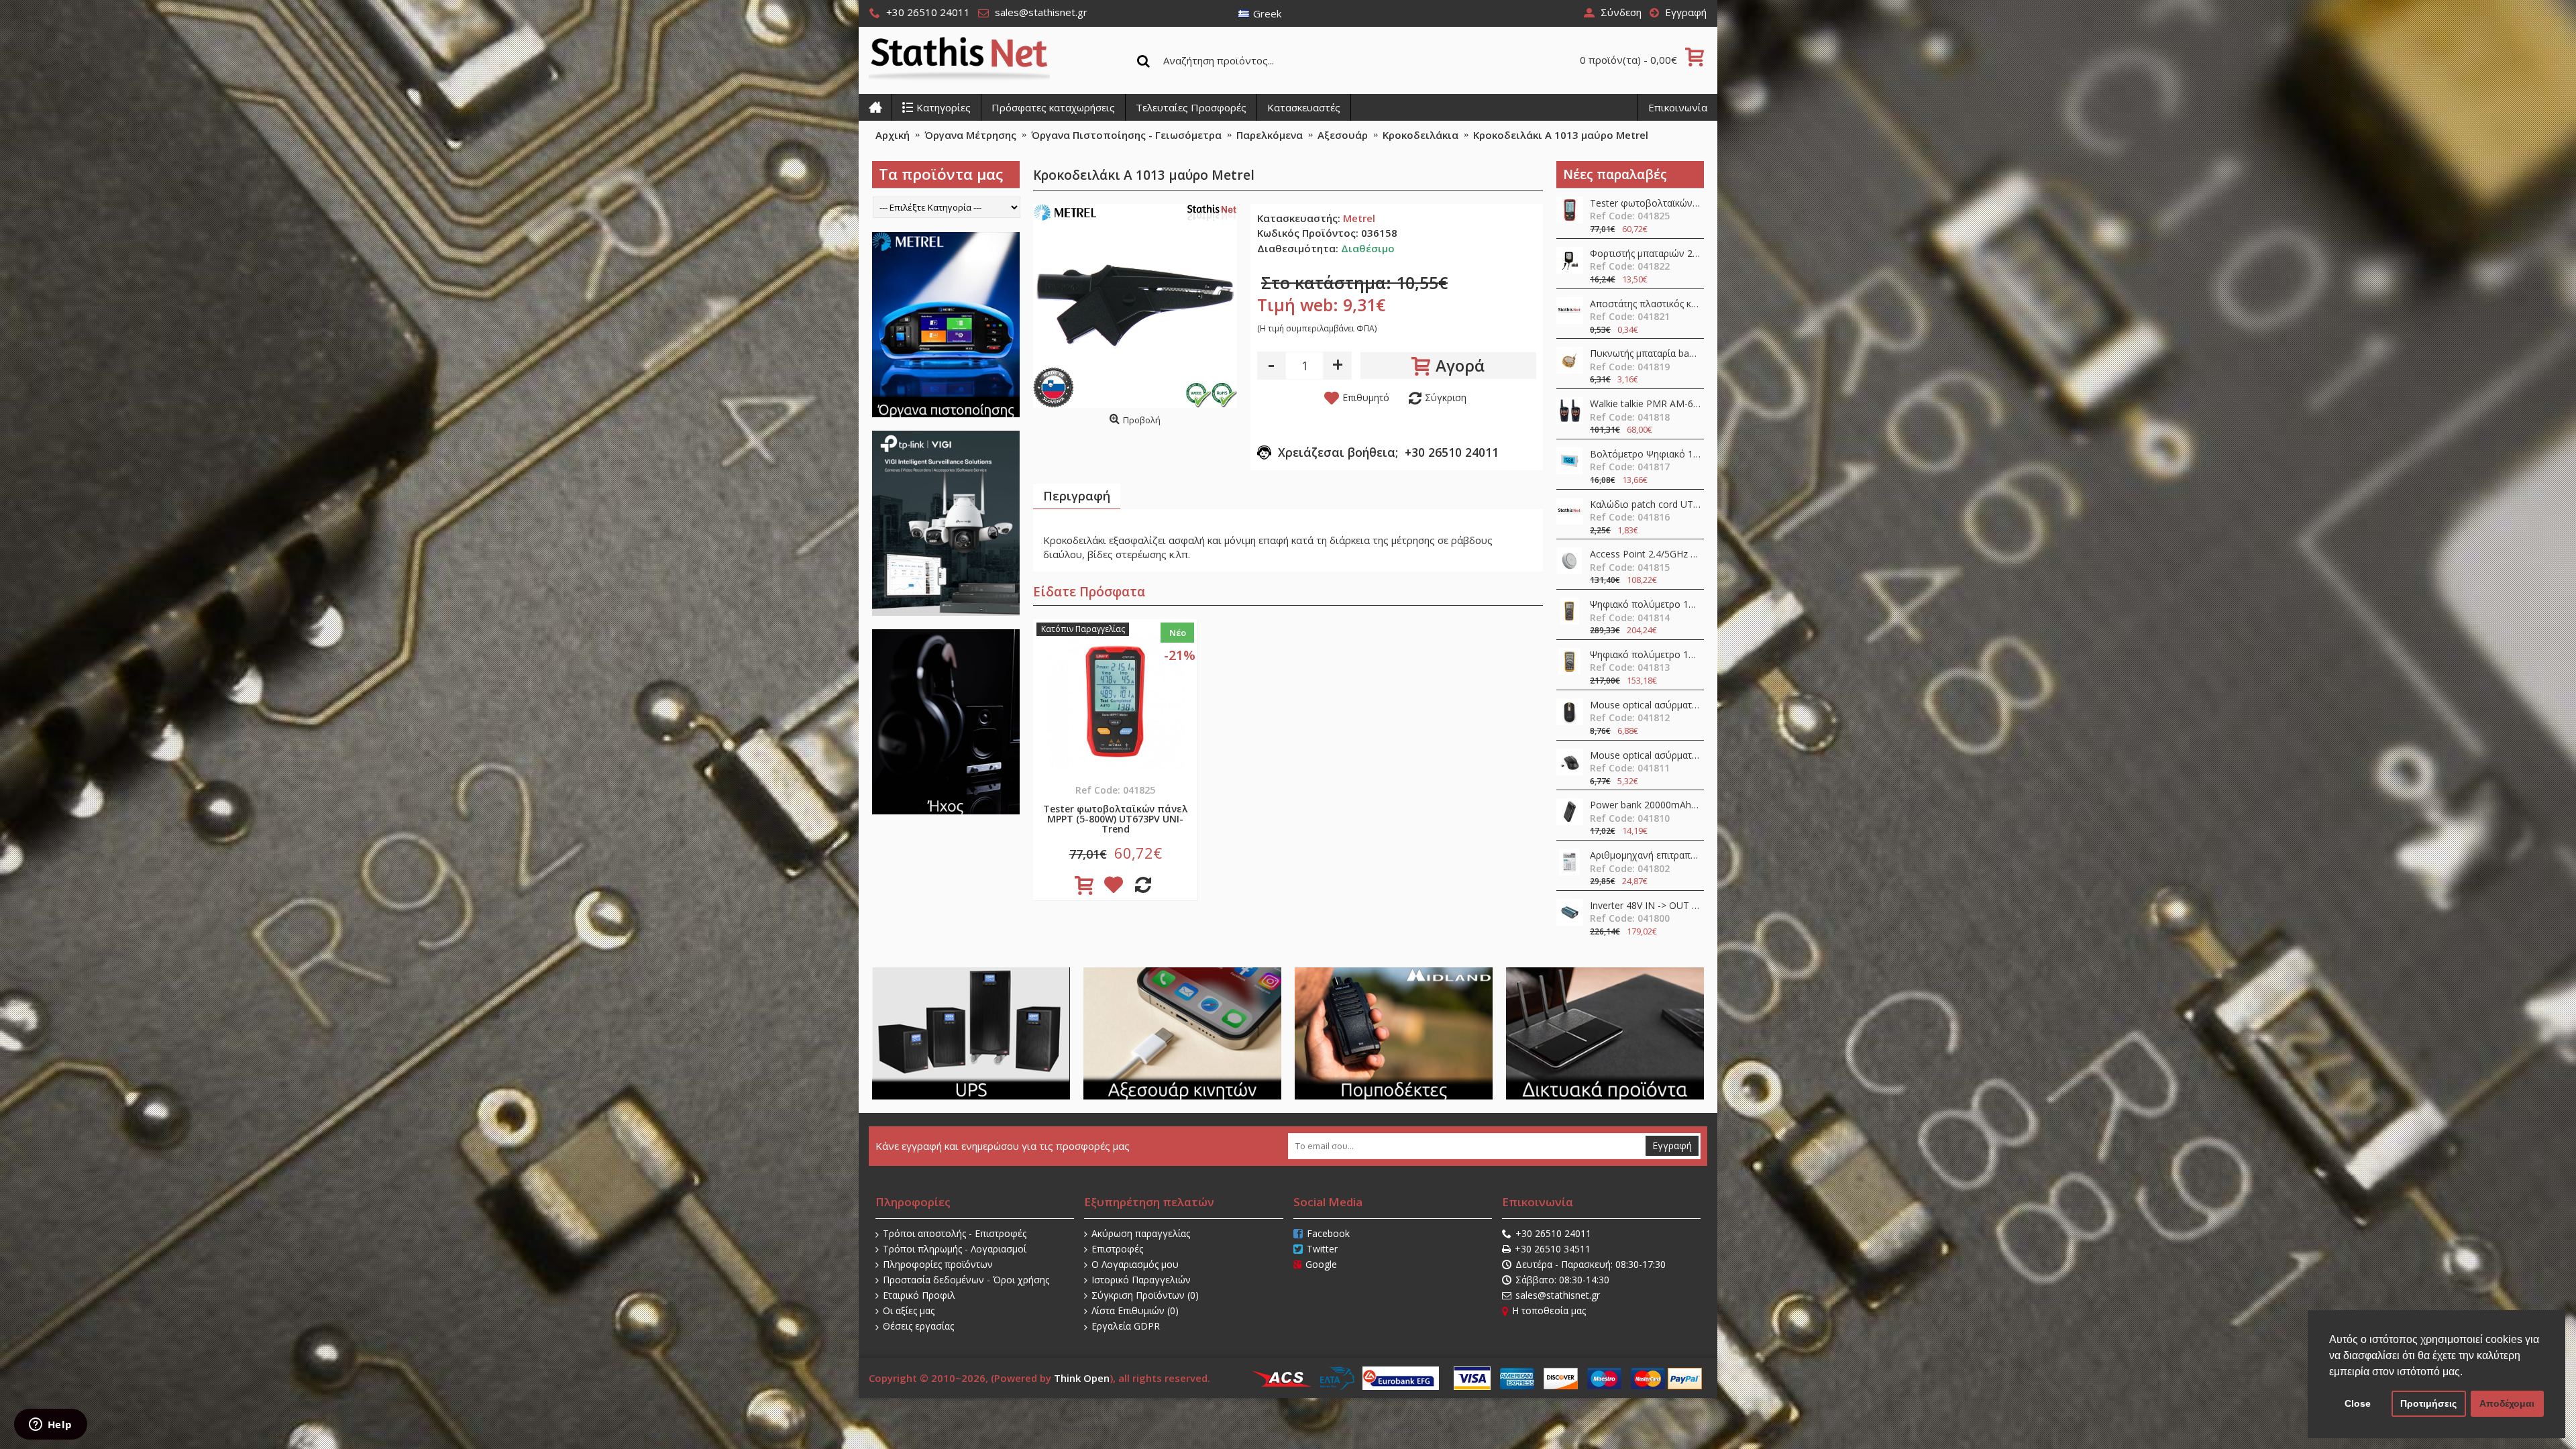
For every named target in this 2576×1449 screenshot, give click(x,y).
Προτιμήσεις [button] (2428, 1403)
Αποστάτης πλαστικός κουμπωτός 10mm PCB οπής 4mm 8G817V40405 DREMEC (1645, 304)
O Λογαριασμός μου (1135, 1264)
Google (1321, 1264)
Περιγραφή (1077, 496)
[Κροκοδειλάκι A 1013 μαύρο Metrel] (1135, 306)
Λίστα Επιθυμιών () (1135, 1310)
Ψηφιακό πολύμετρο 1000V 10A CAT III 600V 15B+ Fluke (1645, 655)
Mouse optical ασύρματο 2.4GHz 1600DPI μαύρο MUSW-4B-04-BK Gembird (1645, 756)
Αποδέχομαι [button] (2507, 1403)
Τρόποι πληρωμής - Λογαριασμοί (955, 1249)
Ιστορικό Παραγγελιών (1141, 1280)
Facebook (1328, 1233)
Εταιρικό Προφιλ (919, 1295)
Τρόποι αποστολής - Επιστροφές (955, 1233)
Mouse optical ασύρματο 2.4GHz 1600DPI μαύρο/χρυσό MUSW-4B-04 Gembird (1645, 705)
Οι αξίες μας (909, 1310)
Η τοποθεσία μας (1549, 1310)
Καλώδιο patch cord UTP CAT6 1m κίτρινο (1645, 505)
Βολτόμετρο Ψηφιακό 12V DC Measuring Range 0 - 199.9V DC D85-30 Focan (1645, 454)
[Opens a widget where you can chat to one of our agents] (50, 1426)
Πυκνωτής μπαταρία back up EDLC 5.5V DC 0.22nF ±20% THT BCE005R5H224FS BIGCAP (1645, 354)
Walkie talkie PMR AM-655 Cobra (1645, 404)
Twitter (1322, 1249)
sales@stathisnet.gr (1558, 1295)
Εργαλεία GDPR (1126, 1326)
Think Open (1082, 1378)
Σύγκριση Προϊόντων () (1145, 1295)
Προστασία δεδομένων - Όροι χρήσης (966, 1280)
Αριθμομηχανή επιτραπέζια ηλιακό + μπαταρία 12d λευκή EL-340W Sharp (1645, 856)
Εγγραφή (1672, 1145)
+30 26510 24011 (1553, 1233)
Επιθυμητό (1366, 397)
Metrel (1359, 218)
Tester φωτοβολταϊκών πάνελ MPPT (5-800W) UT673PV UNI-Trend (1645, 204)
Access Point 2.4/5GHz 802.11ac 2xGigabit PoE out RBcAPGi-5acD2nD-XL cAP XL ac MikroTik (1645, 554)
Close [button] (2358, 1403)
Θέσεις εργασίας (918, 1326)
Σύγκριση (1446, 397)
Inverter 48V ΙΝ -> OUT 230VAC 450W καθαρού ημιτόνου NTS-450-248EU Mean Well (1645, 906)
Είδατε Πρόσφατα (1089, 592)
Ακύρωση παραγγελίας (1141, 1233)
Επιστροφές (1117, 1249)
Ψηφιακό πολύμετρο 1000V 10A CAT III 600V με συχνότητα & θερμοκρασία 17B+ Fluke (1645, 605)
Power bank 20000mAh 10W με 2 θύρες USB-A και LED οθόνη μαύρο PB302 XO (1645, 805)
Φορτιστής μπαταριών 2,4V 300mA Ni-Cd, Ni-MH (1645, 254)
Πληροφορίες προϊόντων (938, 1264)
